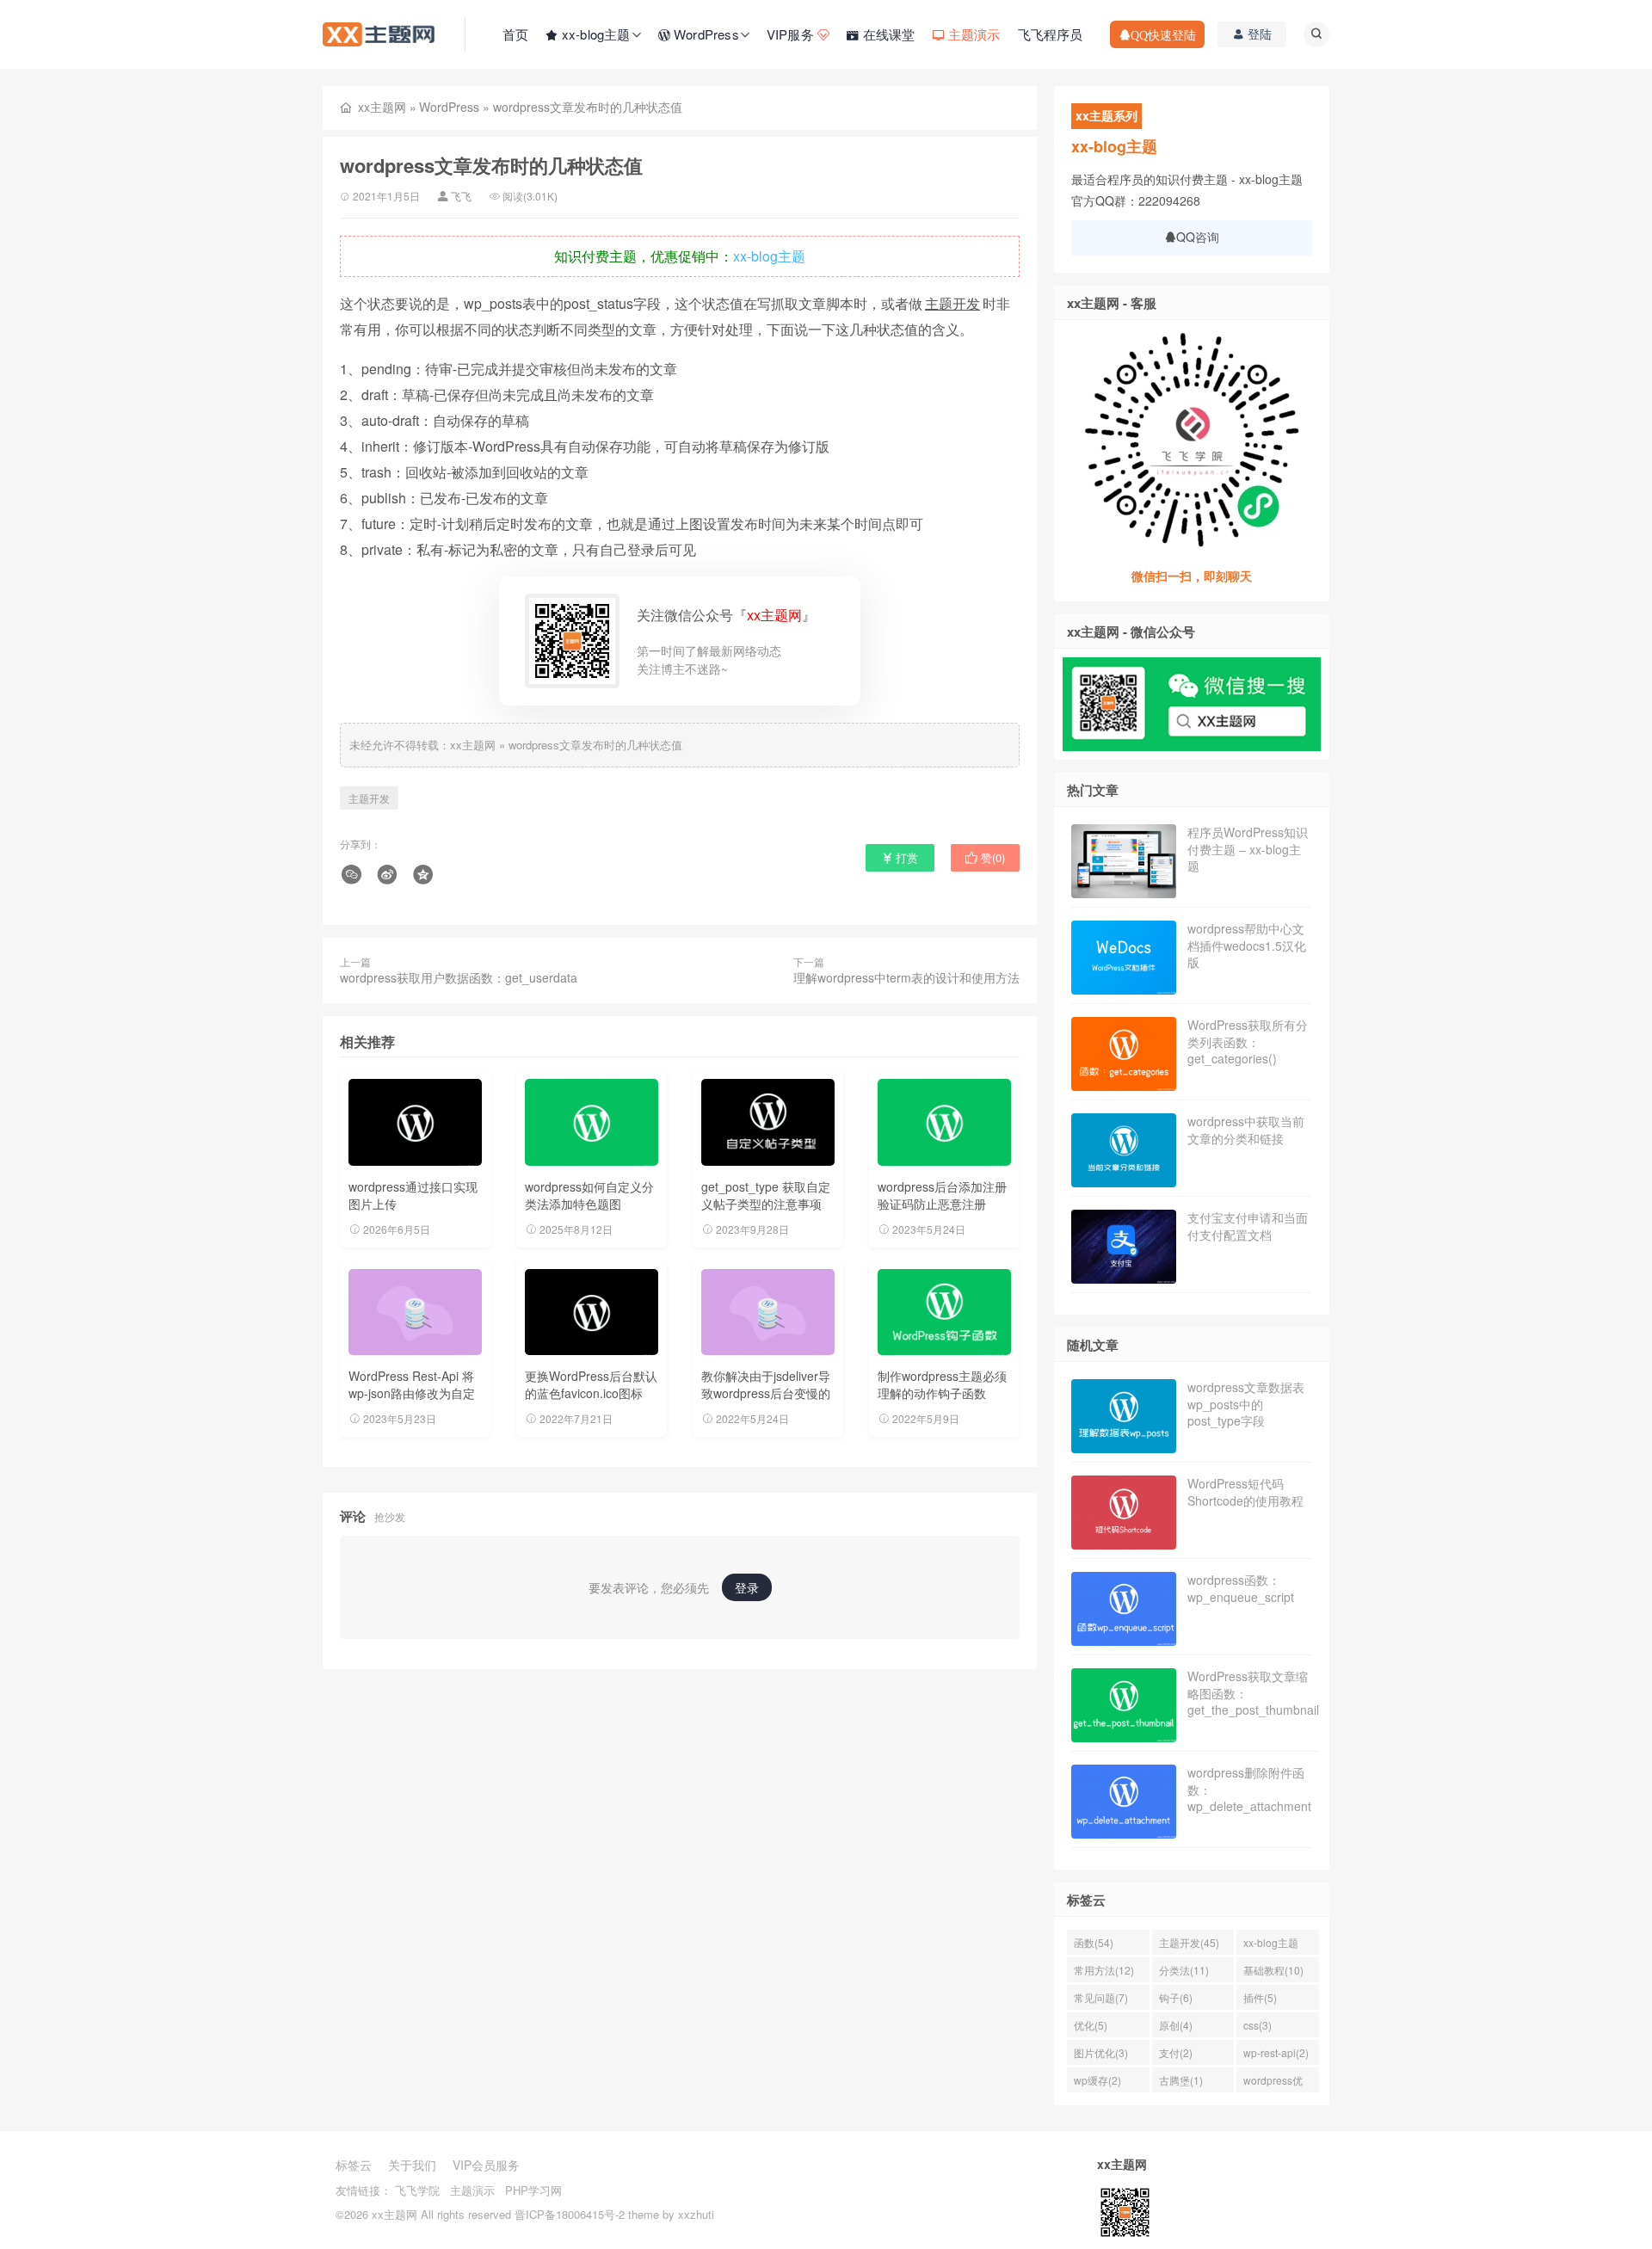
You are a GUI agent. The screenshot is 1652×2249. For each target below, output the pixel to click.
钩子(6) (1176, 1997)
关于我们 (412, 2165)
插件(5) (1260, 1997)
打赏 (905, 857)
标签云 (354, 2165)
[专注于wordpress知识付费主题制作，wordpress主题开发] (379, 33)
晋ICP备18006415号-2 (570, 2214)
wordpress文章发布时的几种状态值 (595, 745)
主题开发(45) (1189, 1942)
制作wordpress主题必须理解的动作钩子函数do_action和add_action (942, 1393)
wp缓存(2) (1097, 2080)
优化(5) (1091, 2025)
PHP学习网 (533, 2190)
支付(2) (1176, 2052)
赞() (991, 857)
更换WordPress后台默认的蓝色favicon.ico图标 (591, 1384)
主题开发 (952, 303)
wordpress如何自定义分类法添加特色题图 (589, 1195)
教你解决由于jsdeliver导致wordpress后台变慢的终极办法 (766, 1393)
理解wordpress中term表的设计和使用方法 (906, 977)
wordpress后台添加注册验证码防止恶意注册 (942, 1195)
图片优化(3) (1101, 2052)
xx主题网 (382, 107)
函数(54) (1094, 1942)
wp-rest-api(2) (1276, 2052)
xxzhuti (696, 2214)
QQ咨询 (1198, 237)
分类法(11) (1184, 1970)
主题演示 (472, 2190)
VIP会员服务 (486, 2165)
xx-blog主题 (769, 256)
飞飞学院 (417, 2190)
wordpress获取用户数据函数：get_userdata (459, 977)
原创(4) (1176, 2025)
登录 (747, 1587)
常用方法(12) (1104, 1970)
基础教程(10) (1273, 1970)
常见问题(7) (1101, 1997)
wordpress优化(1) (1273, 2083)
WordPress (449, 107)
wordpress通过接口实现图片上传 (413, 1195)
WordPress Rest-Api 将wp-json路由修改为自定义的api (412, 1393)
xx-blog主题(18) (1271, 1945)
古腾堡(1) (1181, 2080)
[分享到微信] (354, 875)
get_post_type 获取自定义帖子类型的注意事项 (766, 1195)
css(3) (1257, 2025)
